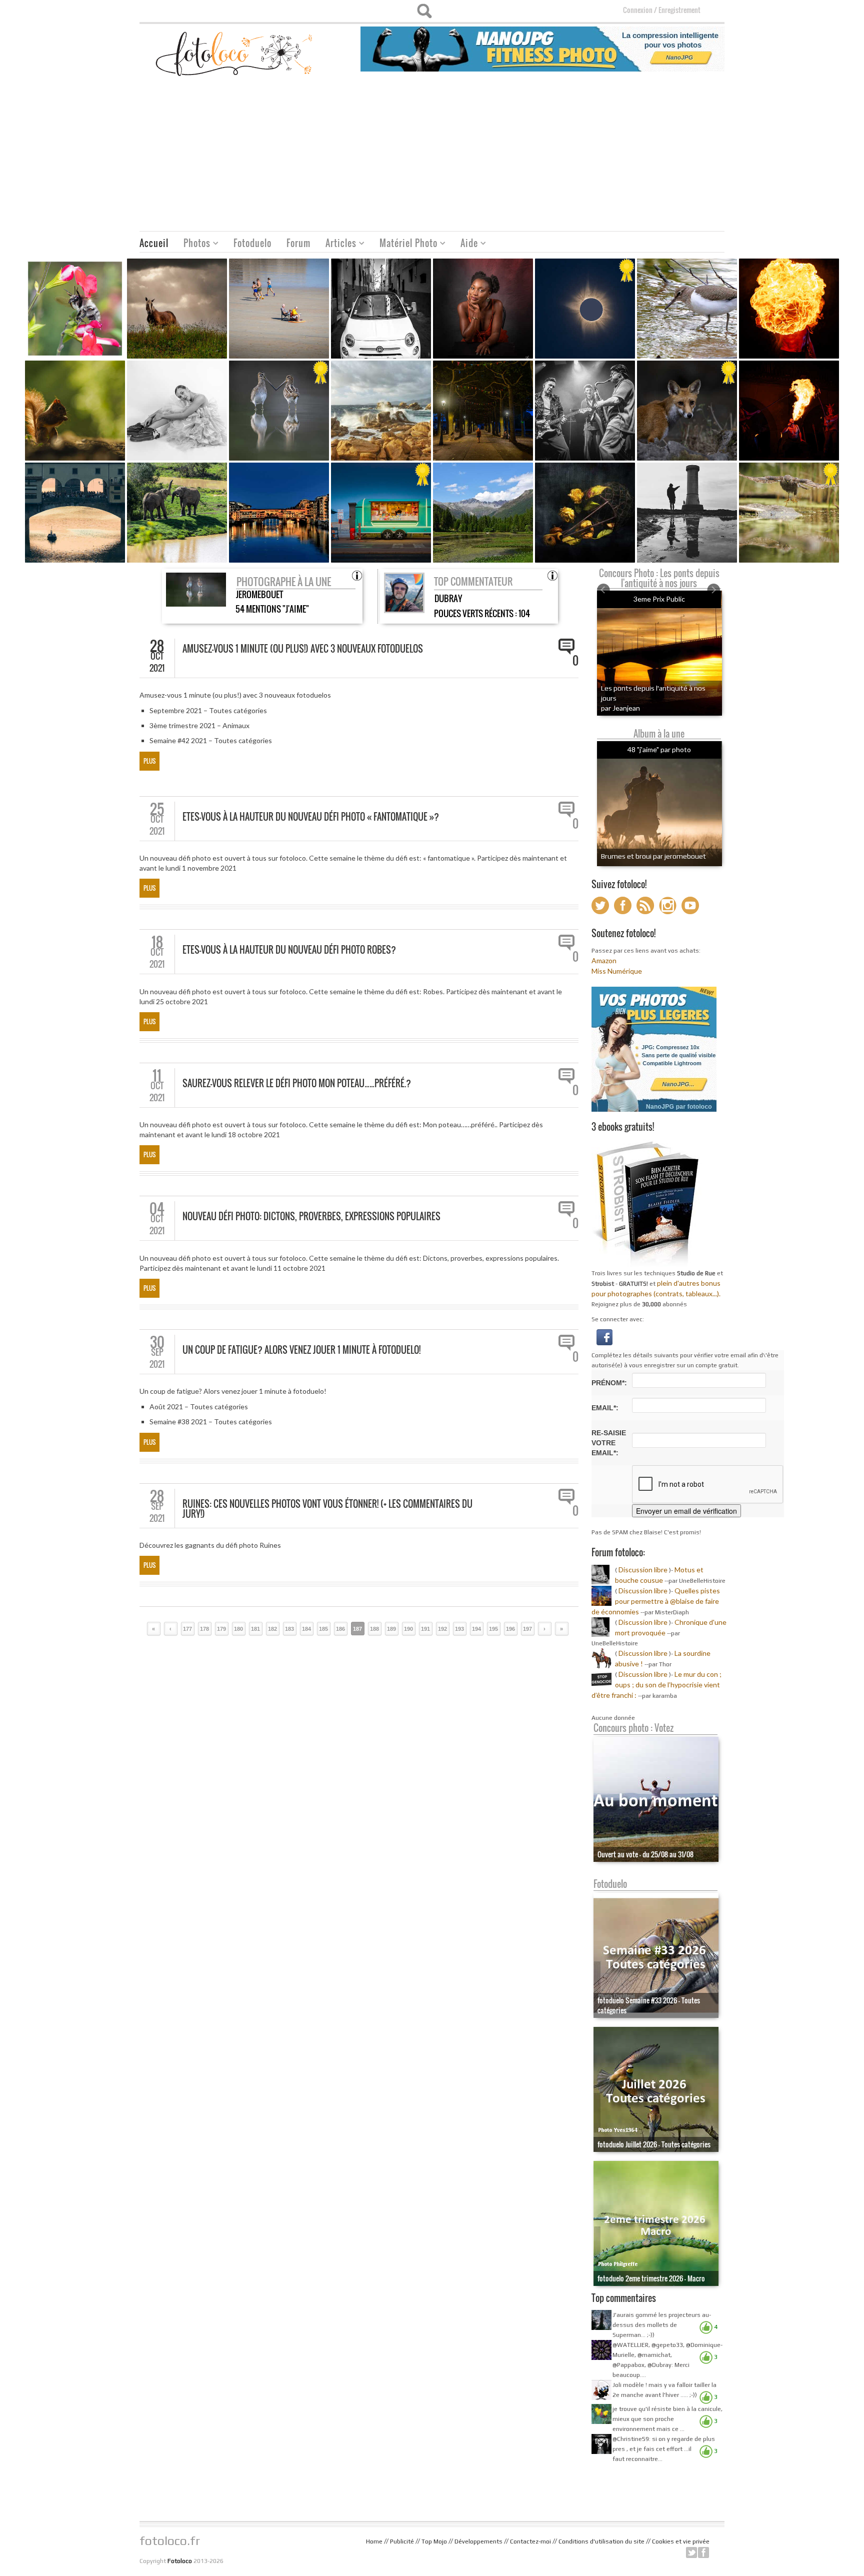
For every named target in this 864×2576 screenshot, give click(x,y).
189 (391, 1629)
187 (357, 1629)
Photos (193, 244)
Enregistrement (679, 10)
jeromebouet (259, 594)
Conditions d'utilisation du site (601, 2541)
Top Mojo (434, 2541)
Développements (478, 2541)
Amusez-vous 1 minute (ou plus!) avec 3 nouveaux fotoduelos (303, 649)
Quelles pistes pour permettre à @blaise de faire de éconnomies (656, 1601)
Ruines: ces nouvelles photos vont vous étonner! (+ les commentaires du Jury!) (327, 1509)
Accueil (154, 243)
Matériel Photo (405, 244)
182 (272, 1629)
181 (255, 1629)
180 (238, 1629)
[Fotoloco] (235, 53)
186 (340, 1629)
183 (289, 1629)
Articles (337, 244)
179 (221, 1629)
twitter (691, 2552)
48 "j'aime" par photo (659, 749)
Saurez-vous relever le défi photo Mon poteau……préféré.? (297, 1083)
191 (425, 1629)
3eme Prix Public (659, 599)
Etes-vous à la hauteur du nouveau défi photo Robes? (289, 950)
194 (476, 1629)
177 (187, 1629)
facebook (703, 2552)
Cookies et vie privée (681, 2541)
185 (323, 1629)
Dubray (448, 598)
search (424, 11)
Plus (149, 761)
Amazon (604, 960)
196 (510, 1629)
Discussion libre (643, 1570)
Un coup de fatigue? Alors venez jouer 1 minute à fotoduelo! (301, 1350)
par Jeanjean (620, 708)
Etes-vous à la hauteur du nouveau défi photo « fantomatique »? (311, 817)
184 (306, 1629)
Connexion (638, 10)
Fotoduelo (252, 243)
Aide (465, 244)
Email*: (605, 1408)
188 (374, 1629)
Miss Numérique (617, 971)
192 (442, 1629)
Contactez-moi (530, 2541)
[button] (604, 1336)
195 (493, 1629)
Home (374, 2541)
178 (204, 1629)
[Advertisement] (432, 156)
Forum (298, 243)
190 (408, 1629)
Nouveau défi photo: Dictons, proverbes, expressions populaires (311, 1216)
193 (459, 1629)
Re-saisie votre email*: (609, 1443)
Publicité (402, 2541)
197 (527, 1629)
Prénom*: (609, 1383)
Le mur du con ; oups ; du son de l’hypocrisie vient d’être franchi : (656, 1685)
